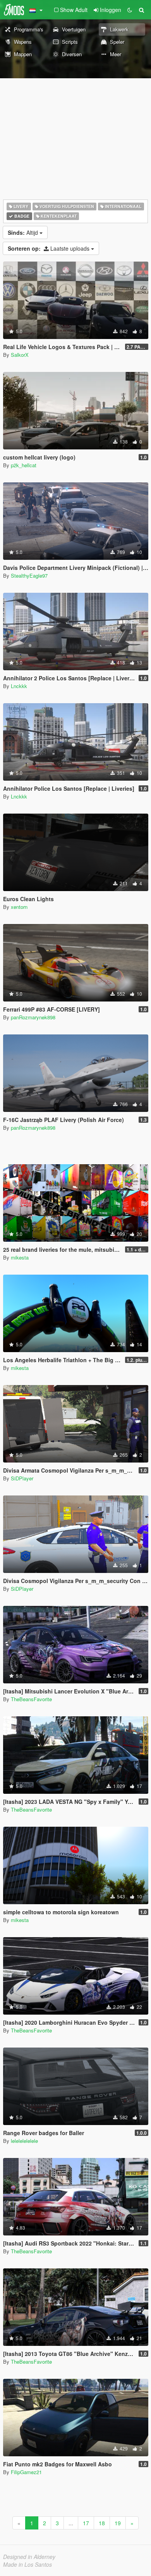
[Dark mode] (130, 10)
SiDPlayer (22, 1478)
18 (102, 2523)
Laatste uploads (49, 248)
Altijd (24, 232)
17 (86, 2523)
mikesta (20, 1257)
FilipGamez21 (26, 2472)
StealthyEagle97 (29, 576)
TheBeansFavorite (31, 1699)
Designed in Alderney (29, 2557)
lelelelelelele (24, 2141)
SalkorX (20, 355)
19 (118, 2523)
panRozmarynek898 (33, 1017)
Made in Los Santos (27, 2564)
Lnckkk (19, 686)
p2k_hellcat (24, 465)
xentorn (19, 907)
